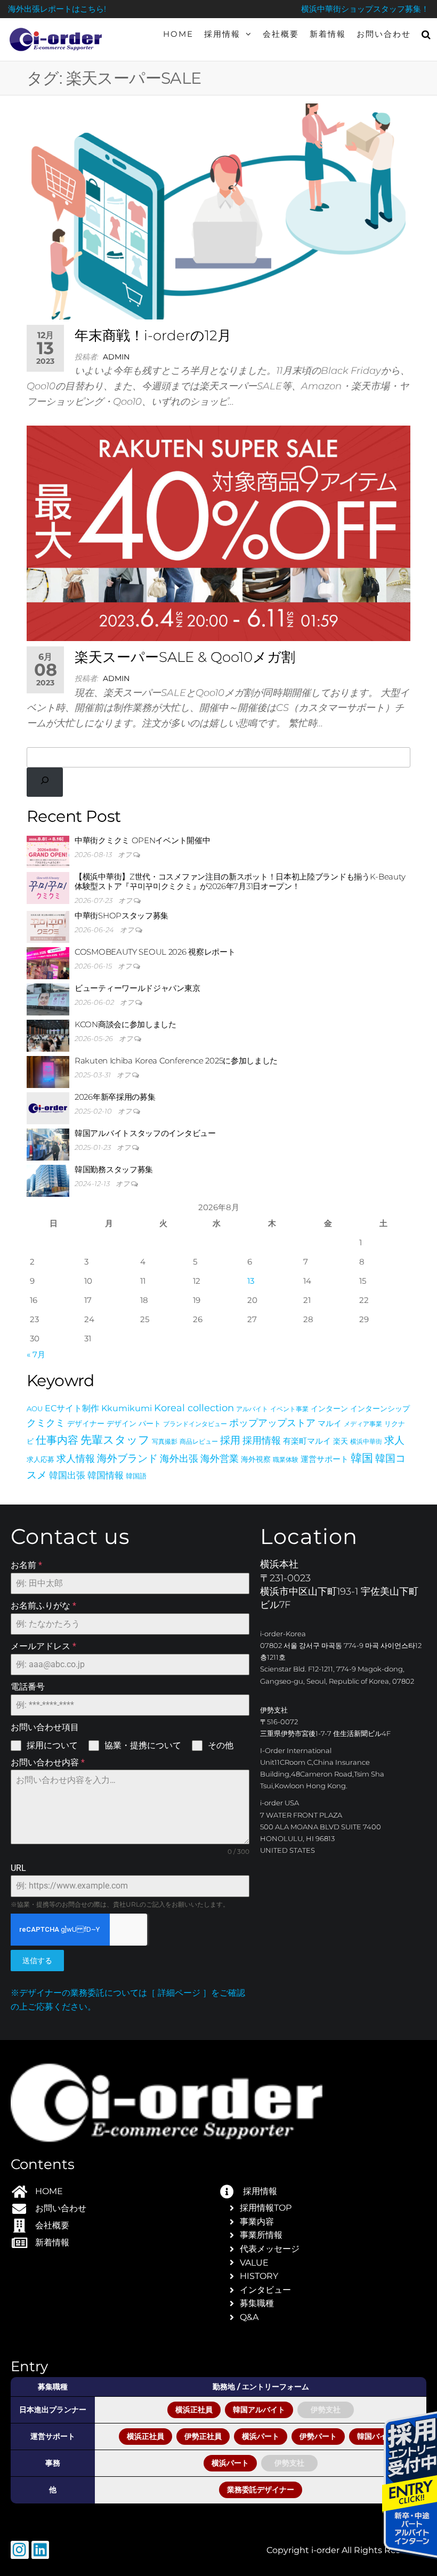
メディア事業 (363, 1424)
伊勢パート (318, 2436)
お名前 (26, 1565)
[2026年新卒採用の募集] (48, 1107)
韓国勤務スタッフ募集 (114, 1169)
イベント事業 (289, 1409)
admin (116, 357)
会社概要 (281, 34)
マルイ (330, 1423)
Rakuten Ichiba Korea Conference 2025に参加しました (176, 1061)
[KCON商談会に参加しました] (48, 1035)
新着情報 (328, 34)
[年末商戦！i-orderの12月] (218, 211)
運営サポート (325, 1459)
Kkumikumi (127, 1408)
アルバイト (252, 1409)
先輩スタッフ (115, 1440)
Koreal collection (194, 1408)
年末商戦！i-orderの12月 (153, 335)
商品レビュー (199, 1441)
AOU (35, 1409)
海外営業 (220, 1458)
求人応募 (41, 1459)
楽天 (341, 1441)
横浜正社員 (194, 2410)
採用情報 (222, 34)
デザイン (122, 1423)
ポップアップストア (272, 1423)
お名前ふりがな (43, 1606)
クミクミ (46, 1423)
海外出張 (179, 1458)
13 (251, 1281)
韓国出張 (67, 1475)
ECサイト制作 (72, 1408)
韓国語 (136, 1476)
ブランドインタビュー (195, 1424)
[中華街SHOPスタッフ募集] (48, 926)
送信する (37, 1961)
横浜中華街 (366, 1441)
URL (18, 1868)
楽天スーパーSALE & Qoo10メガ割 (185, 657)
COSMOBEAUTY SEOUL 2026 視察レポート (155, 952)
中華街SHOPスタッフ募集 (122, 915)
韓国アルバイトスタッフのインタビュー (145, 1133)
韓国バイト (376, 2436)
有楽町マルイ (307, 1441)
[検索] (45, 782)
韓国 (362, 1458)
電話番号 (28, 1687)
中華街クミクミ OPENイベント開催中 (142, 840)
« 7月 (36, 1354)
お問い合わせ (384, 34)
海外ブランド (127, 1458)
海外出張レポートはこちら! (57, 9)
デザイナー (86, 1423)
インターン (329, 1409)
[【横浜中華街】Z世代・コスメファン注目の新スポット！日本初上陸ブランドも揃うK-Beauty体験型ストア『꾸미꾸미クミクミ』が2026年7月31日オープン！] (48, 887)
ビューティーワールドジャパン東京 (137, 988)
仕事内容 (57, 1440)
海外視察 (256, 1459)
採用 (230, 1440)
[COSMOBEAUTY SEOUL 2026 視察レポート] (48, 962)
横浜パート (261, 2436)
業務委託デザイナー (261, 2490)
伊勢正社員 (203, 2436)
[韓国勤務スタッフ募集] (48, 1180)
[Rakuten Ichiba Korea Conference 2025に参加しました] (48, 1071)
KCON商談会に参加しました (126, 1024)
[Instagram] (20, 2550)
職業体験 (286, 1459)
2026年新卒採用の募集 (115, 1097)
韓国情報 (106, 1475)
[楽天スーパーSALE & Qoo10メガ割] (218, 533)
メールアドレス (43, 1646)
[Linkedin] (41, 2550)
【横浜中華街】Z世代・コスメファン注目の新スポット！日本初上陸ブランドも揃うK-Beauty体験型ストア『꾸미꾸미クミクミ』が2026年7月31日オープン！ (240, 881)
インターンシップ (380, 1409)
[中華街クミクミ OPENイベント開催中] (48, 851)
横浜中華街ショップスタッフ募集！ (365, 9)
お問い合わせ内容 (48, 1762)
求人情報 (76, 1459)
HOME (178, 34)
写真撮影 (165, 1441)
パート (150, 1423)
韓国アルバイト (259, 2410)
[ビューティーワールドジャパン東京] (48, 999)
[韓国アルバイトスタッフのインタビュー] (48, 1144)
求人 (394, 1440)
